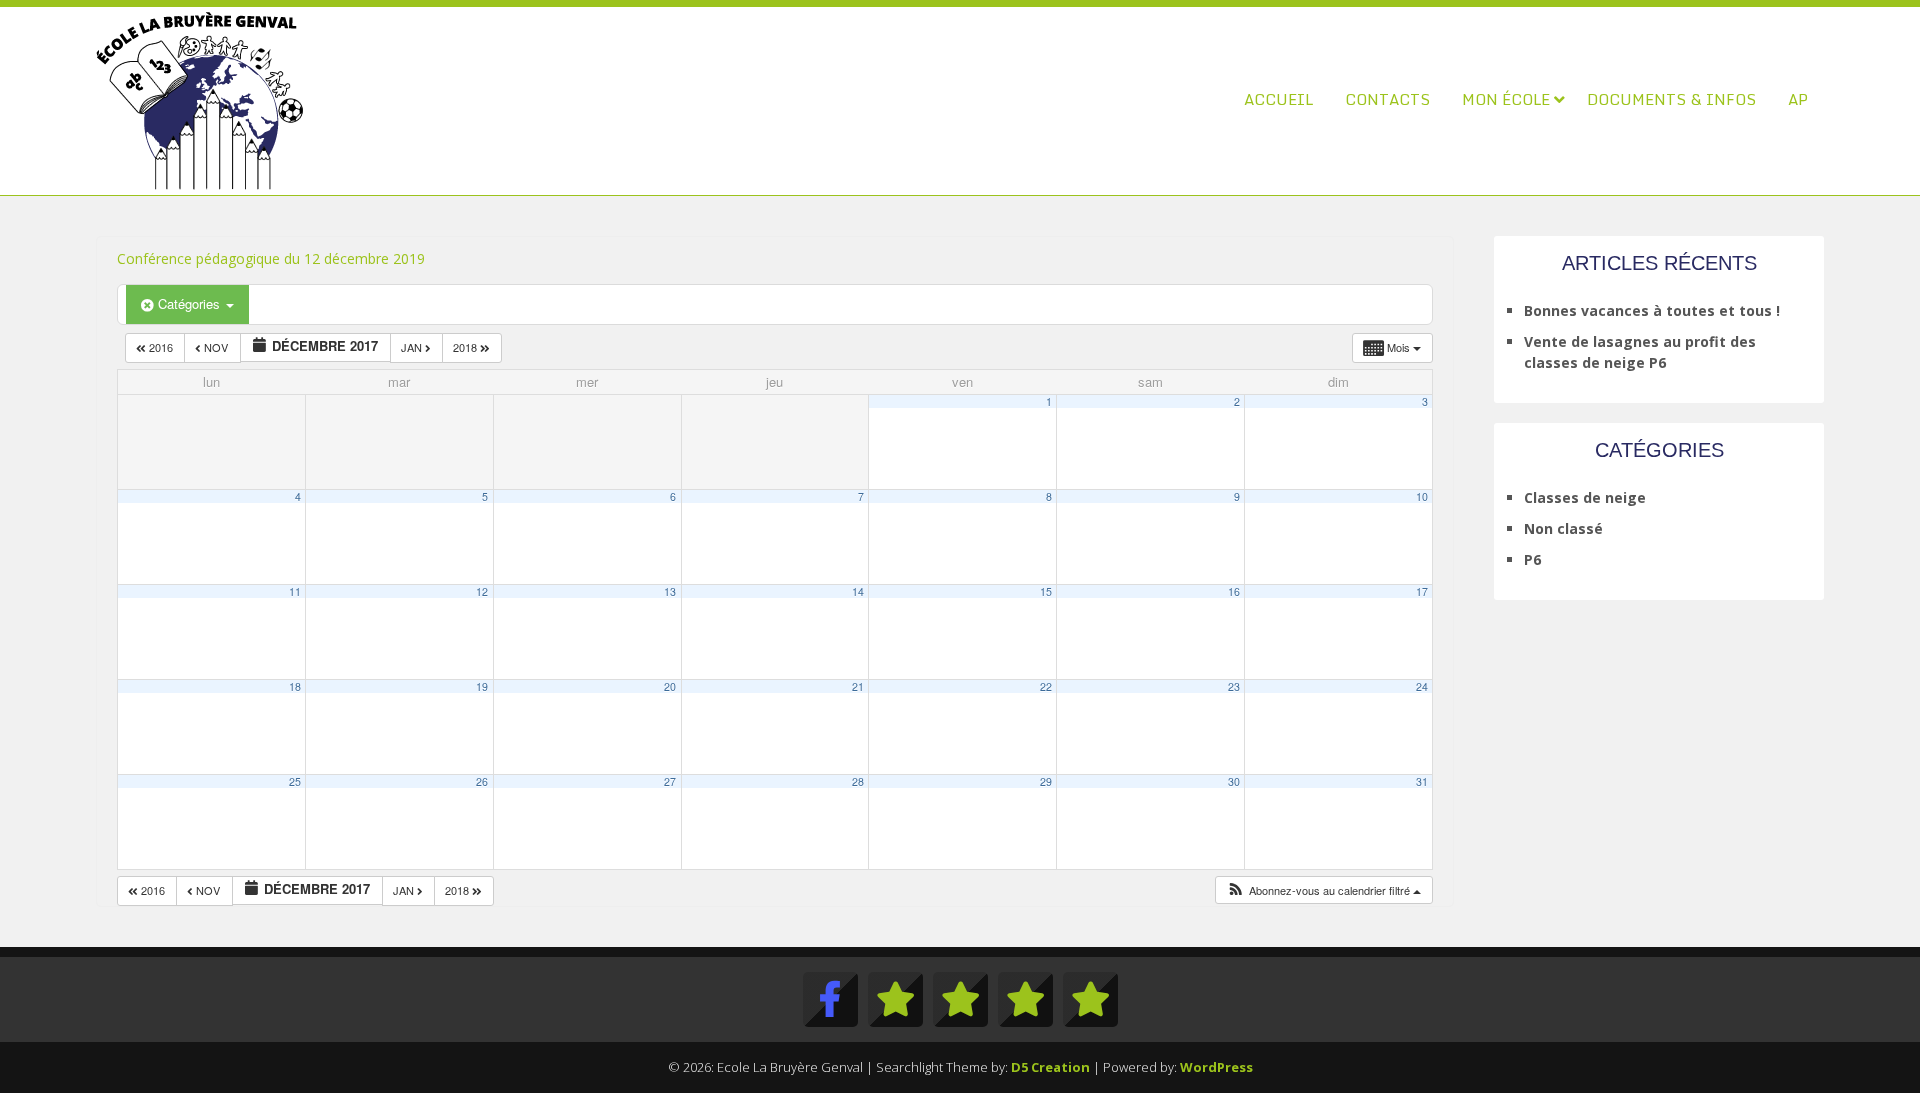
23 (1234, 686)
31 (1422, 781)
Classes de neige (1585, 497)
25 (295, 781)
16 (1234, 591)
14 (858, 591)
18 (295, 686)
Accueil (1278, 99)
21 (858, 686)
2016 (161, 347)
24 (1422, 686)
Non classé (1563, 528)
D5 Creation (1050, 1067)
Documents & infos (1671, 99)
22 (1046, 686)
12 (482, 591)
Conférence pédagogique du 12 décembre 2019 (271, 258)
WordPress (1216, 1067)
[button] (1323, 890)
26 (482, 781)
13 (670, 591)
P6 (1532, 559)
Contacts (1387, 99)
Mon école (1506, 99)
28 (858, 781)
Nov (216, 347)
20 (670, 686)
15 (1046, 591)
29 (1046, 781)
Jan (413, 347)
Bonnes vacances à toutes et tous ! (1652, 310)
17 (1422, 591)
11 (295, 591)
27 (670, 781)
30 (1234, 781)
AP (1798, 99)
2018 (466, 347)
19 (482, 686)
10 (1422, 496)
